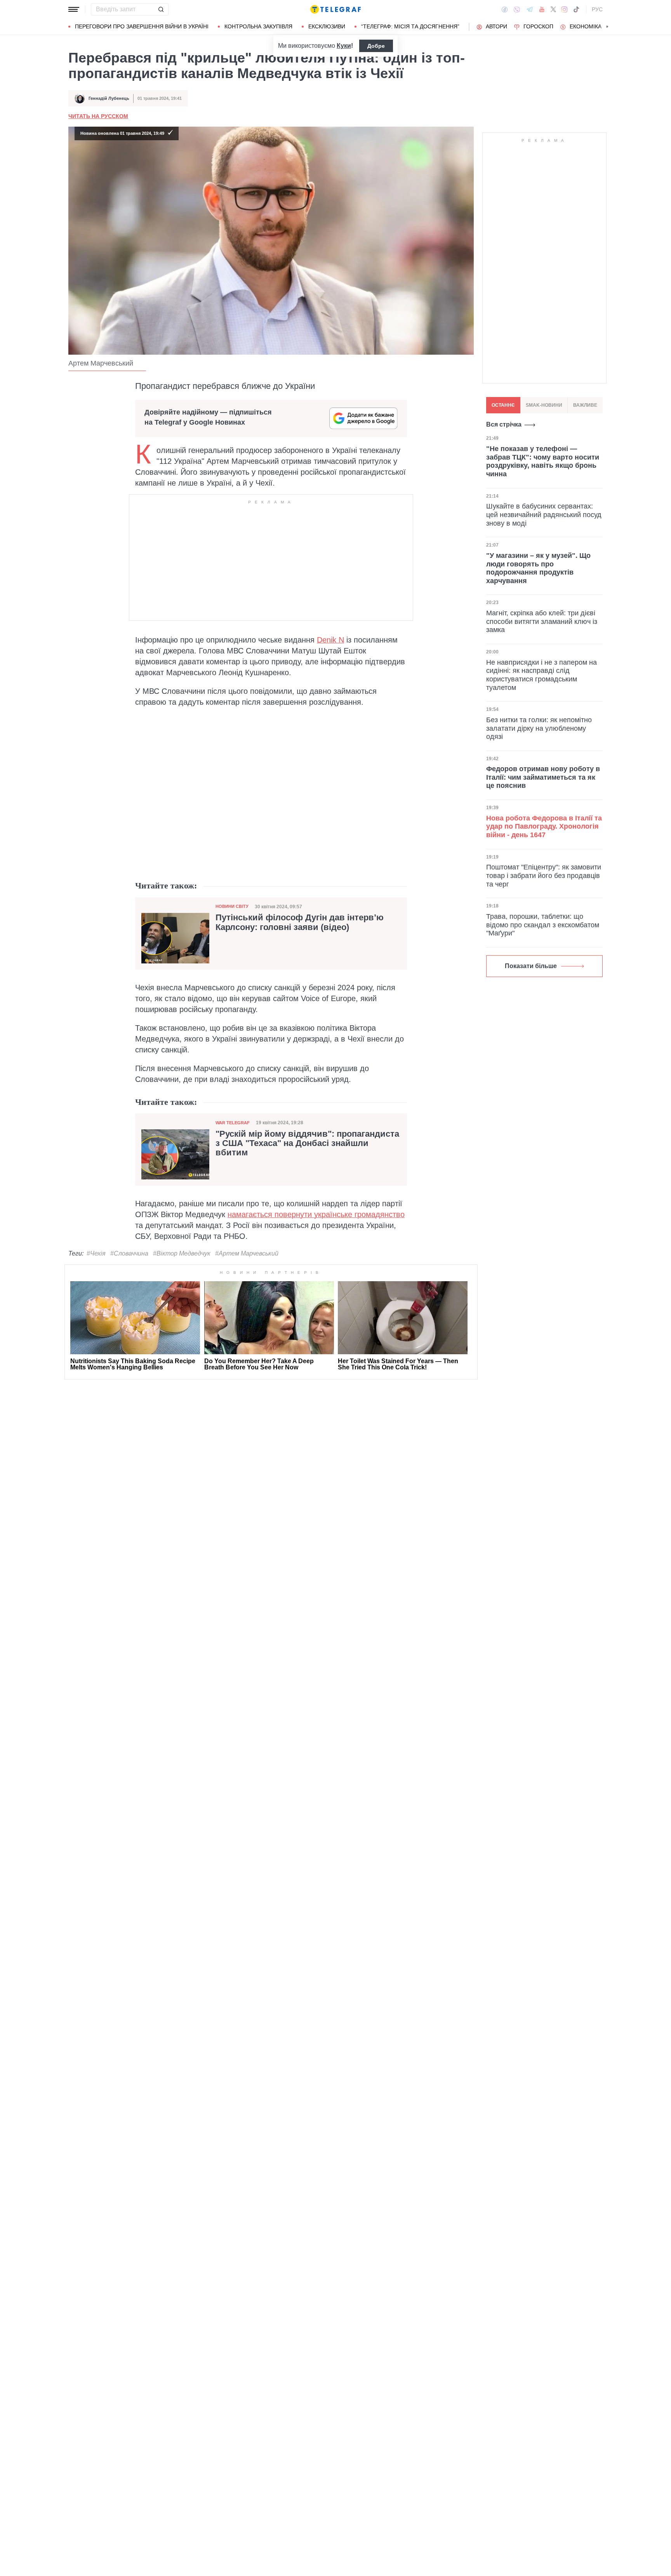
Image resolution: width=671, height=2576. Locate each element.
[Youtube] (542, 9)
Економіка (586, 26)
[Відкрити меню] (74, 9)
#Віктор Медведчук (182, 1253)
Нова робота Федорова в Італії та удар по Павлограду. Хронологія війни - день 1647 (544, 826)
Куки (344, 46)
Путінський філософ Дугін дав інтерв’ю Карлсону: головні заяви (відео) (300, 922)
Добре (376, 46)
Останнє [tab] (503, 405)
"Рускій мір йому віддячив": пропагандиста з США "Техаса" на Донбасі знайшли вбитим (307, 1143)
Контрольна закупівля (258, 26)
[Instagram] (564, 9)
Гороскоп (538, 26)
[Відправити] (161, 9)
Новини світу (232, 906)
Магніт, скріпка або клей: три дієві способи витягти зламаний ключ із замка (542, 621)
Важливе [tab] (585, 405)
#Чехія (96, 1253)
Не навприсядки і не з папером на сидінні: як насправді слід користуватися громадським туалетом (541, 675)
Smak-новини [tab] (544, 405)
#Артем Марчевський (247, 1253)
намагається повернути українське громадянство (316, 1214)
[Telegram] (530, 9)
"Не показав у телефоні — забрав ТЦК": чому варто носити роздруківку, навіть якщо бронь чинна (543, 461)
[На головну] (335, 9)
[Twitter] (553, 9)
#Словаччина (129, 1253)
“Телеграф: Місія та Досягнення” (410, 26)
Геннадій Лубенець (109, 98)
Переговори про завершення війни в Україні (142, 26)
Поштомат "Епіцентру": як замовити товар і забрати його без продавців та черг (544, 875)
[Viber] (517, 10)
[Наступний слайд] (607, 27)
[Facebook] (505, 9)
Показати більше (531, 966)
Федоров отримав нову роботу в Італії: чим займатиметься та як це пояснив (543, 777)
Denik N (330, 640)
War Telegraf (233, 1123)
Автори (496, 26)
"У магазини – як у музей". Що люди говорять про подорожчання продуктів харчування (538, 568)
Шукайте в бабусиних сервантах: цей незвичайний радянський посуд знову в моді (544, 515)
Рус (597, 9)
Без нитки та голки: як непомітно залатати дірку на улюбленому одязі (539, 728)
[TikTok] (576, 9)
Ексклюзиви (327, 26)
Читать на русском (98, 116)
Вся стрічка (504, 424)
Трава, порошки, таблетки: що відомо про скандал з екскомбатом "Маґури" (543, 925)
